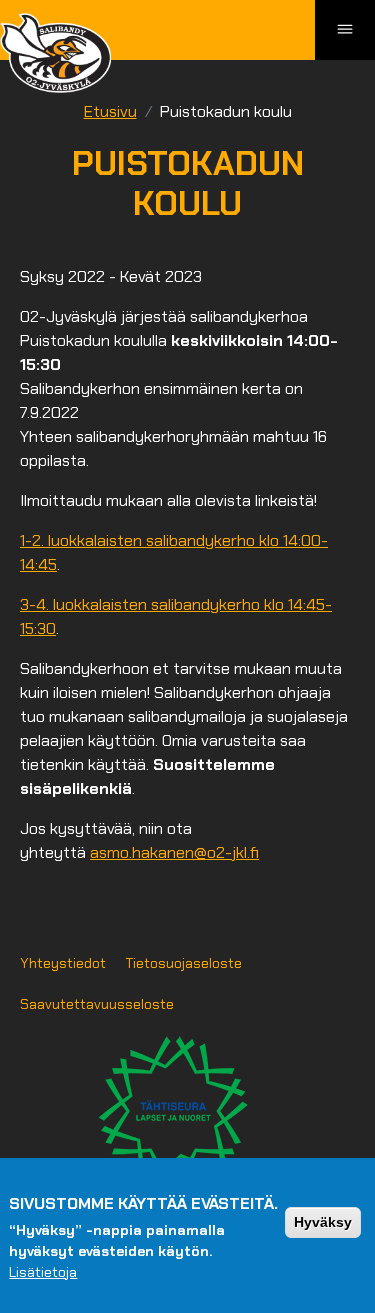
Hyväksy (323, 1222)
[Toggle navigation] (345, 30)
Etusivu (110, 111)
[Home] (55, 53)
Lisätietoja (43, 1272)
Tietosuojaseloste (184, 963)
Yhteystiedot (63, 963)
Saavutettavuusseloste (97, 1004)
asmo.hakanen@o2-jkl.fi (174, 852)
